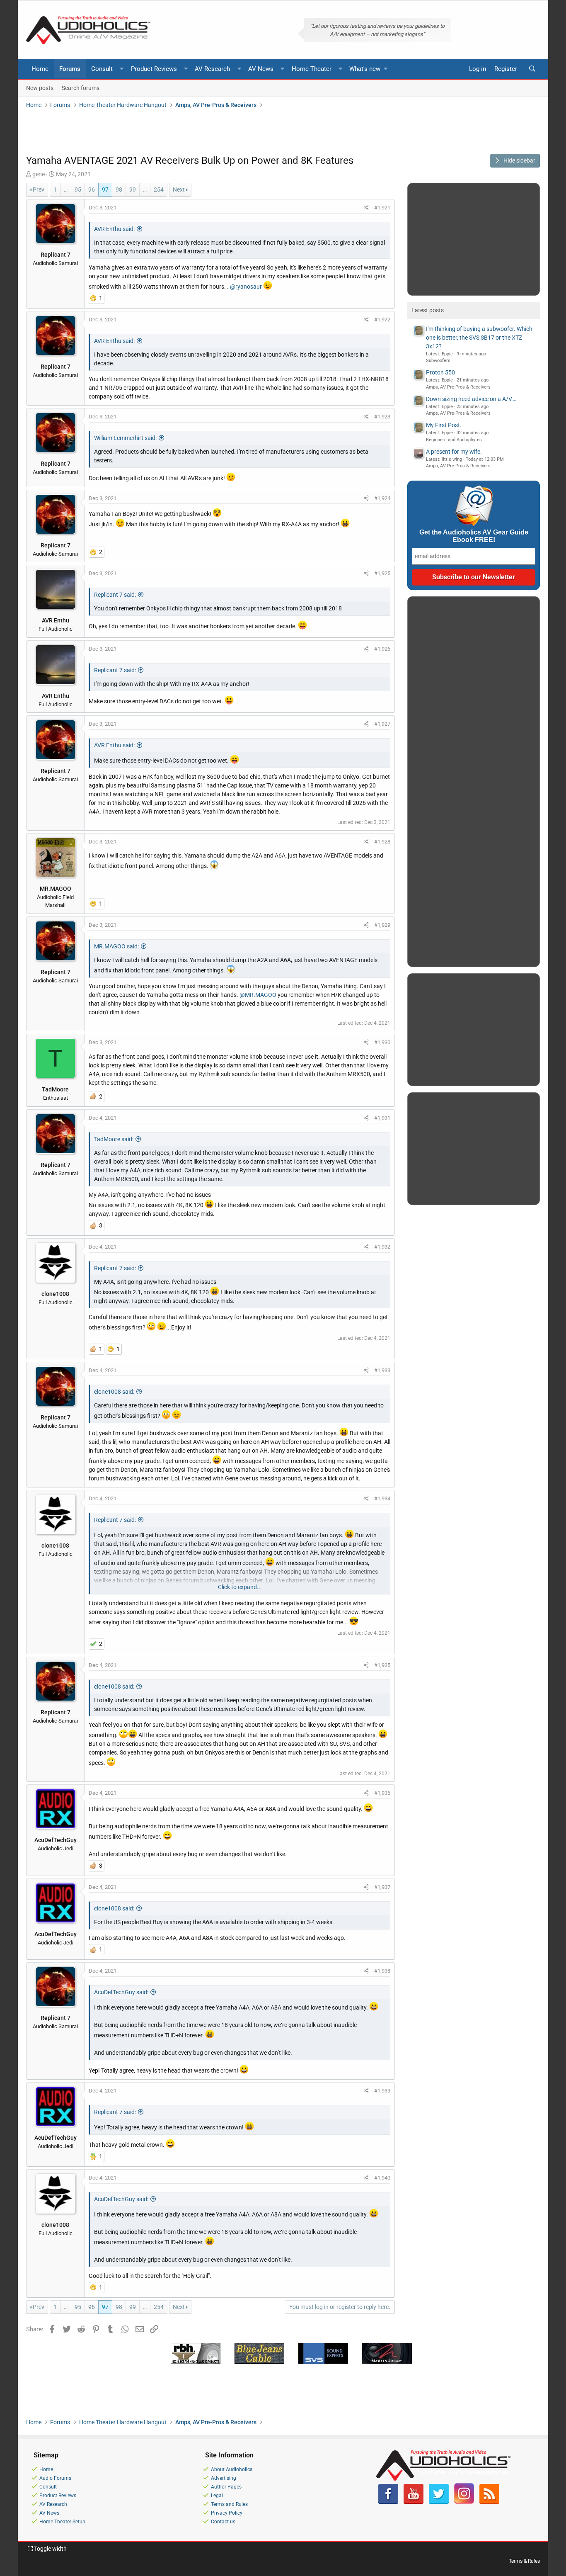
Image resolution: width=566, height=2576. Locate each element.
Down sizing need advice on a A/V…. (471, 399)
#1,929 (382, 925)
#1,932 (382, 1247)
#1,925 (382, 573)
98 (119, 190)
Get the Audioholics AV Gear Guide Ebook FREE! (474, 536)
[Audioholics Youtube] (414, 2502)
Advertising (224, 2478)
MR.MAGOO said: (116, 946)
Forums (70, 69)
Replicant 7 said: (115, 595)
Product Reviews (154, 69)
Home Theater (312, 69)
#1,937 (382, 1887)
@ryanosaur (246, 287)
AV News (261, 69)
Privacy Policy (227, 2513)
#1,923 (382, 417)
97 (105, 190)
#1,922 (382, 320)
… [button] (66, 190)
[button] (122, 69)
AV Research (212, 69)
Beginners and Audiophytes (454, 440)
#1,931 (382, 1118)
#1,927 (382, 724)
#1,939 (382, 2091)
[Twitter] (439, 2502)
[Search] (532, 69)
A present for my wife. (454, 452)
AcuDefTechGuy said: (121, 1992)
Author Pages (226, 2487)
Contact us (223, 2522)
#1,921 (382, 208)
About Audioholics (232, 2469)
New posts (40, 87)
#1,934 (382, 1498)
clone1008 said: (114, 1392)
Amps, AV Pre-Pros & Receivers (458, 387)
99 (133, 190)
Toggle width (50, 2549)
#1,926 (382, 649)
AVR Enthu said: (114, 229)
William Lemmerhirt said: (125, 438)
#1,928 (382, 842)
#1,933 (382, 1370)
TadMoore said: (114, 1139)
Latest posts (428, 310)
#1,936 (382, 1793)
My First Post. (444, 425)
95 (78, 190)
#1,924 (382, 498)
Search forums (81, 87)
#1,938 (382, 1971)
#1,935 (382, 1665)
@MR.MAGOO (258, 995)
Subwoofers (438, 361)
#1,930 (382, 1042)
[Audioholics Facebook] (388, 2502)
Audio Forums (55, 2478)
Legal (217, 2496)
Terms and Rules (229, 2504)
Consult (102, 69)
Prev (39, 190)
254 (159, 190)
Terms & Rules (524, 2561)
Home (40, 69)
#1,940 (382, 2178)
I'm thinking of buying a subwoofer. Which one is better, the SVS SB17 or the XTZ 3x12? (479, 338)
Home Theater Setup (62, 2522)
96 (92, 190)
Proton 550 (440, 372)
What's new (365, 69)
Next (179, 190)
